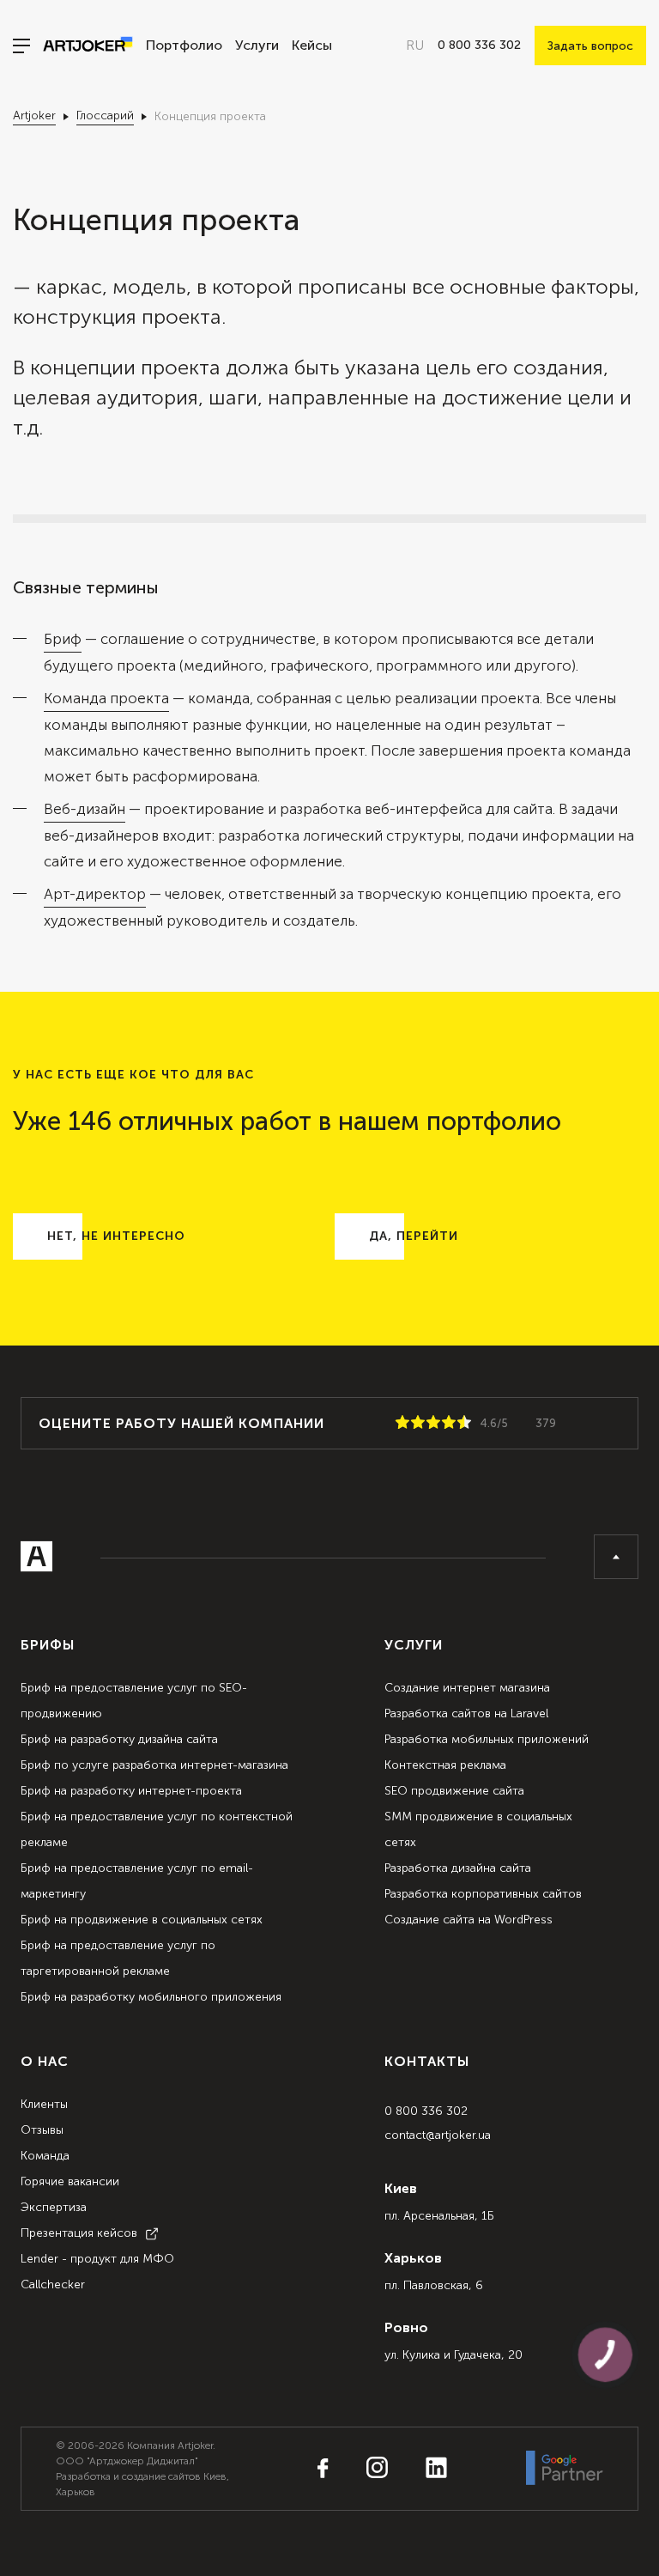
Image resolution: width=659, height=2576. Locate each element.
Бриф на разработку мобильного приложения (151, 1997)
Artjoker (34, 115)
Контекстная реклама (445, 1765)
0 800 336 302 (426, 2111)
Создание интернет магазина (467, 1688)
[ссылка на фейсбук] (323, 2470)
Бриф (63, 639)
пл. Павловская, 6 (434, 2285)
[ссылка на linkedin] (419, 2469)
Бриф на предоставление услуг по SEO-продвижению (134, 1701)
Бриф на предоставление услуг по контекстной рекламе (157, 1829)
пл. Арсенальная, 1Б (439, 2216)
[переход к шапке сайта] (616, 1557)
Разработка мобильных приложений (487, 1739)
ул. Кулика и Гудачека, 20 (453, 2355)
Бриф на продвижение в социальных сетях (142, 1920)
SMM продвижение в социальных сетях (478, 1829)
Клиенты (44, 2104)
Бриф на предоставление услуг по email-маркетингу (137, 1881)
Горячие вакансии (70, 2181)
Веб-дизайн (85, 809)
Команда (45, 2156)
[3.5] (445, 1423)
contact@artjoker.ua (438, 2135)
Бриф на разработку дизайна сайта (119, 1739)
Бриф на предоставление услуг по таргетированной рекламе (118, 1958)
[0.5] (399, 1423)
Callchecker (53, 2284)
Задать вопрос (590, 46)
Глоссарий (105, 115)
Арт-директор (95, 894)
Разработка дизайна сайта (458, 1868)
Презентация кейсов (79, 2233)
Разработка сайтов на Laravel (466, 1713)
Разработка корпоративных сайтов (483, 1894)
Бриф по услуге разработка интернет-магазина (154, 1765)
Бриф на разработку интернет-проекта (131, 1791)
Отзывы (42, 2130)
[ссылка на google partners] (565, 2469)
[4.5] (461, 1423)
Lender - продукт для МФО (97, 2259)
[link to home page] (82, 46)
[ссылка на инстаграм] (360, 2469)
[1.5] (414, 1423)
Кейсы (312, 46)
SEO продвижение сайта (454, 1791)
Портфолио (184, 46)
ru (415, 46)
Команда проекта (106, 698)
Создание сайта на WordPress (469, 1920)
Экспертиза (54, 2207)
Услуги (257, 46)
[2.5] (430, 1423)
